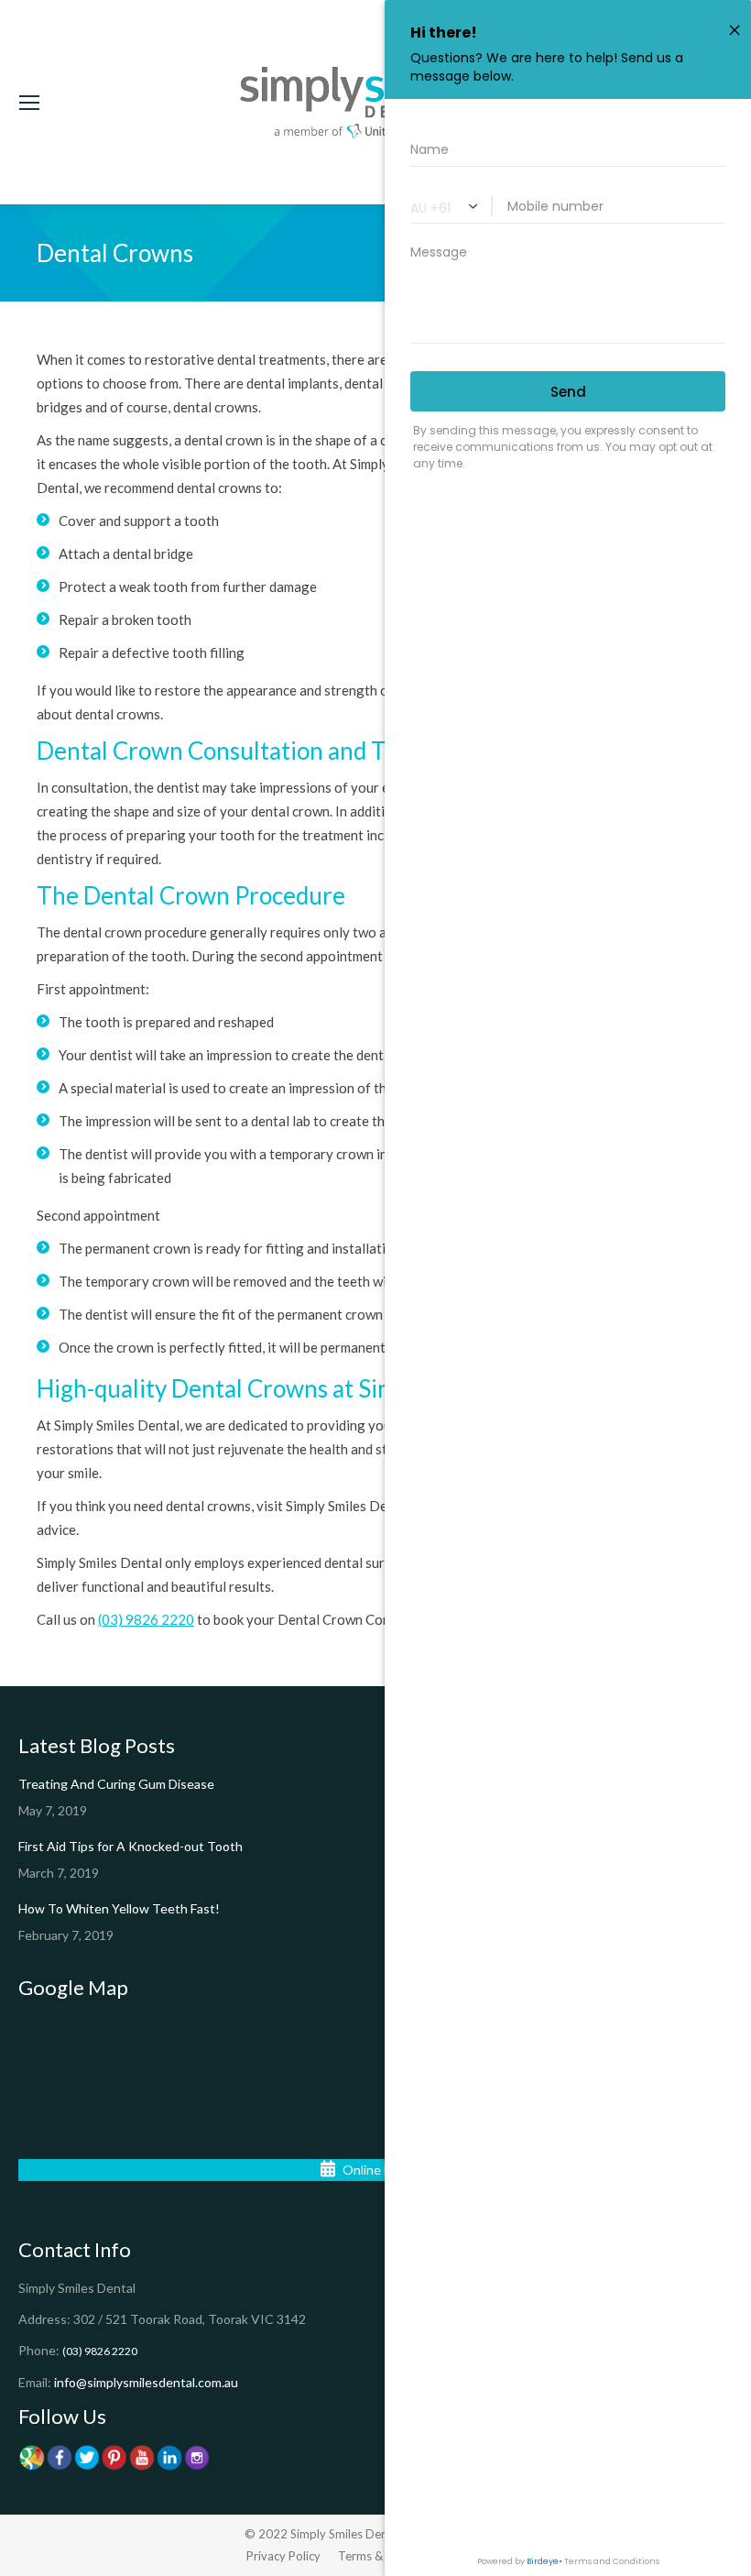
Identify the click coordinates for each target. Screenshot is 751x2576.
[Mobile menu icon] (29, 103)
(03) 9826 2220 (146, 1619)
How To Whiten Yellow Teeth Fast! (119, 1908)
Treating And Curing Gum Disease (116, 1784)
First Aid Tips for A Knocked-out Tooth (131, 1846)
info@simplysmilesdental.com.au (146, 2382)
